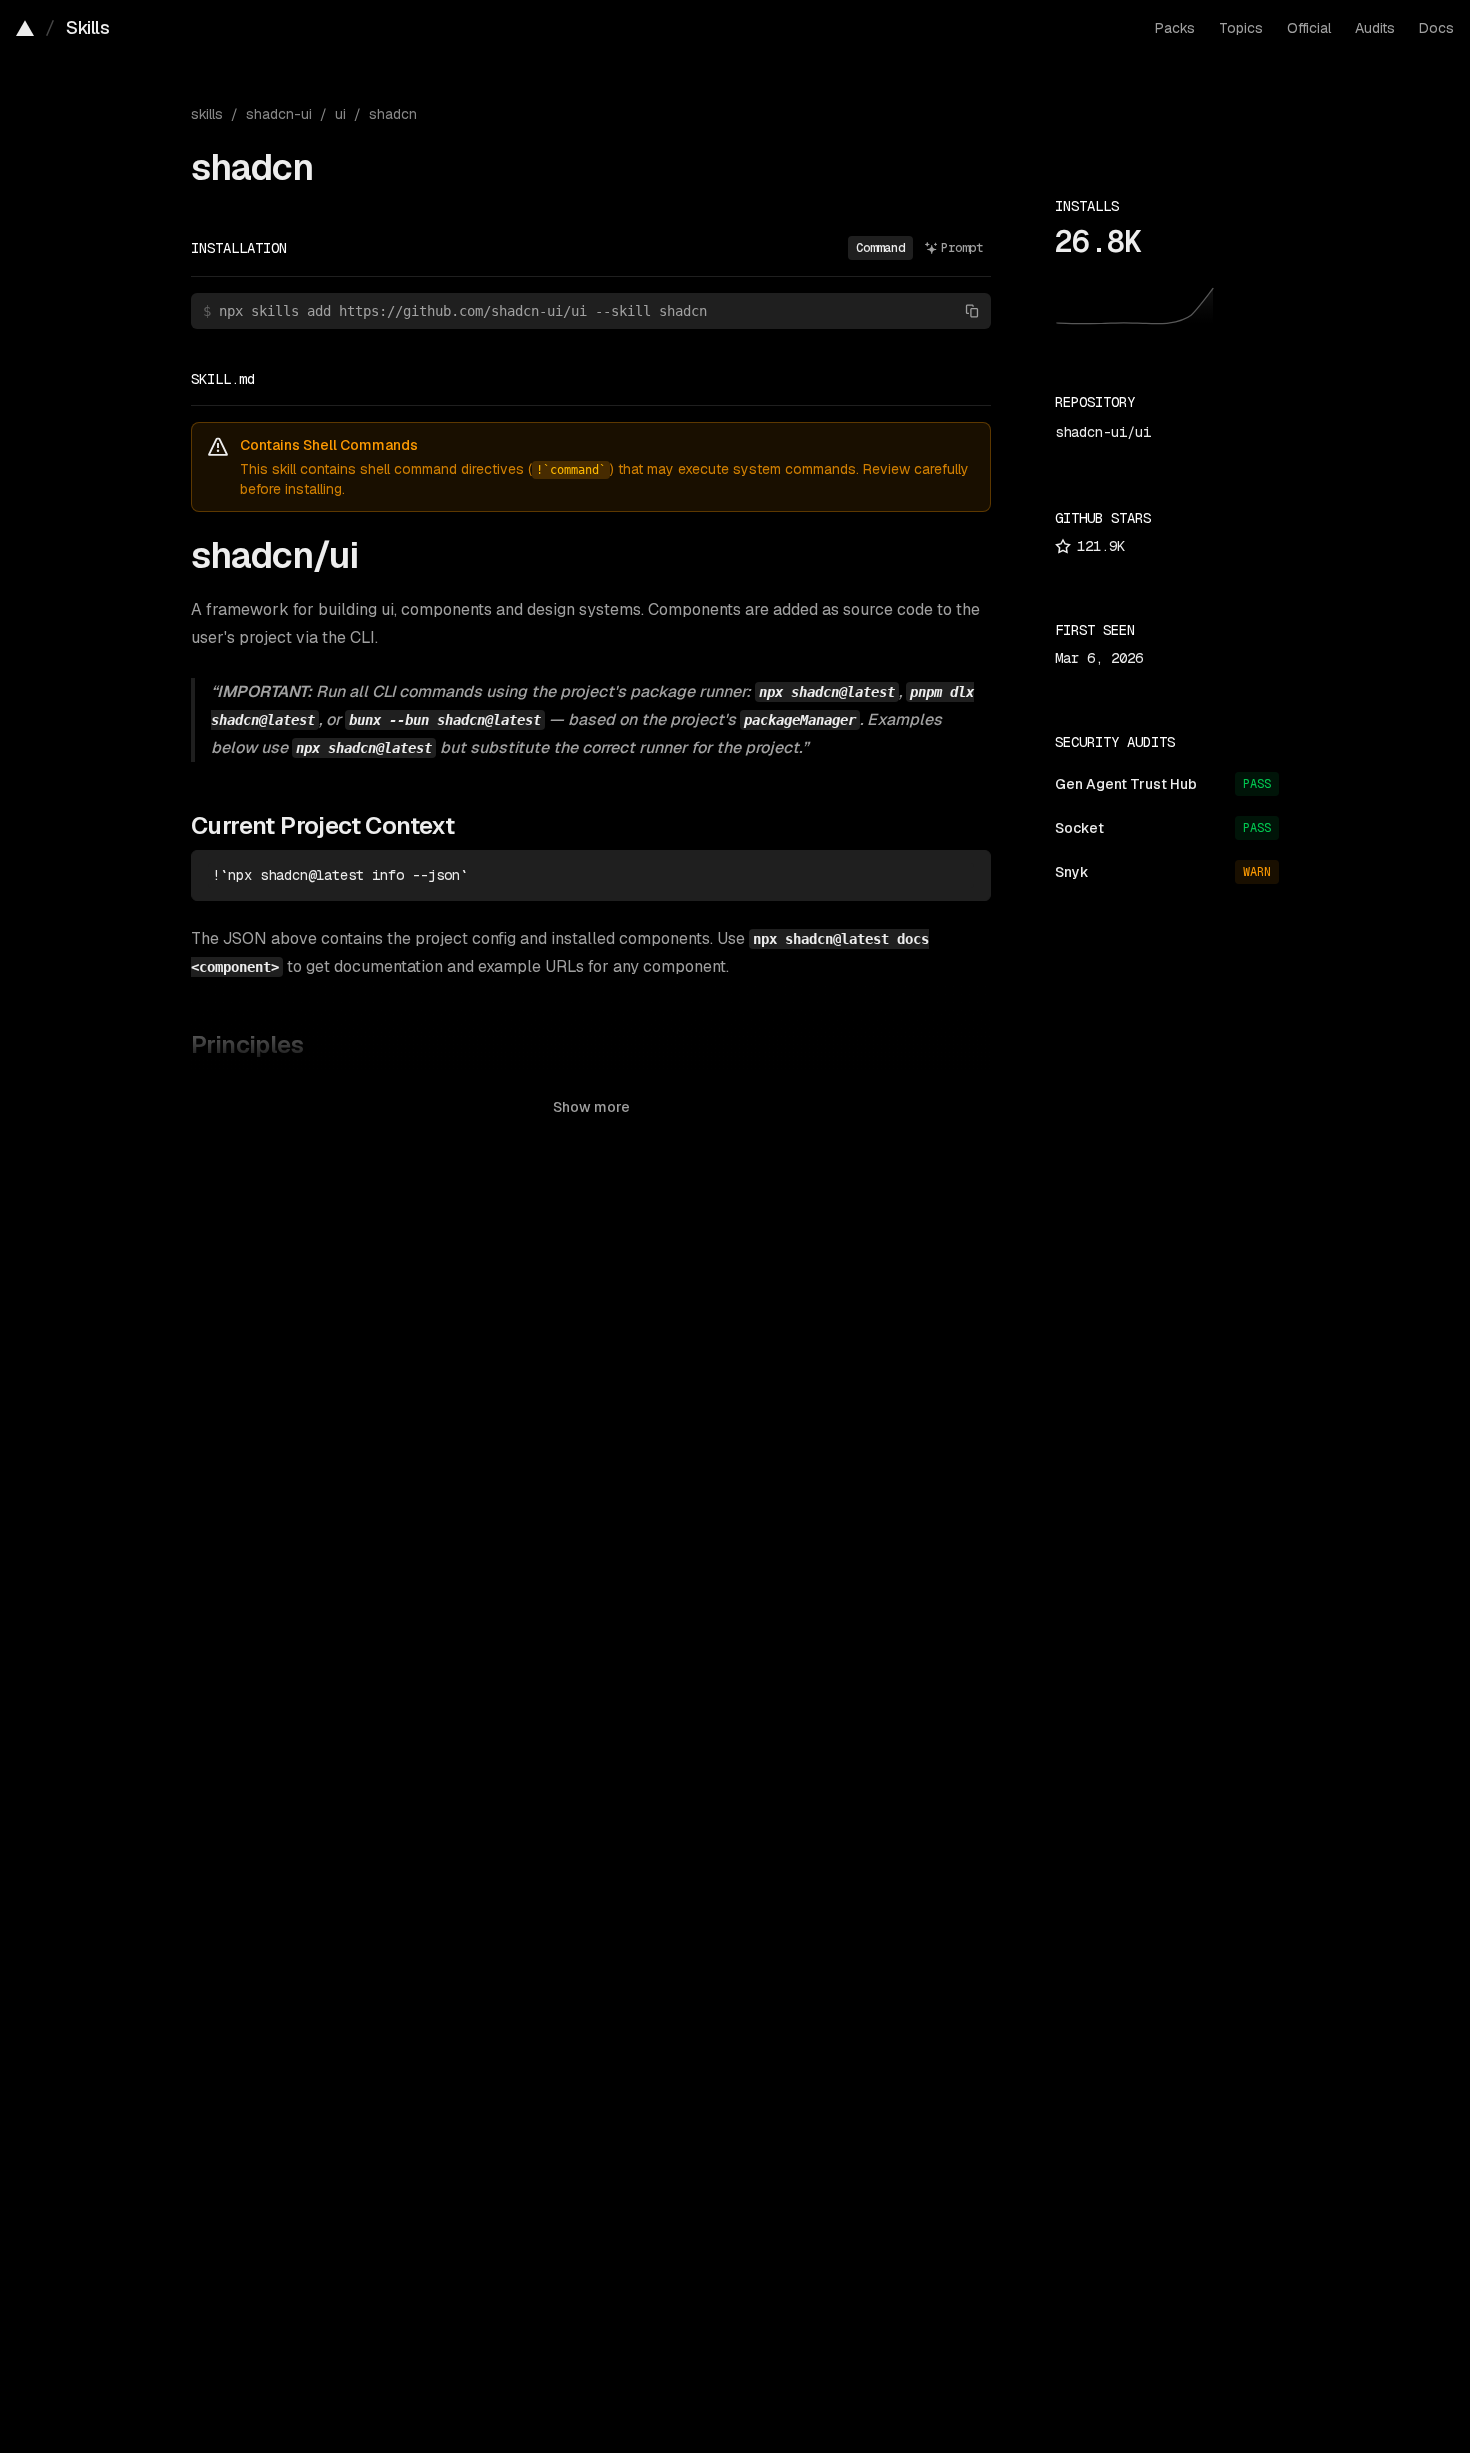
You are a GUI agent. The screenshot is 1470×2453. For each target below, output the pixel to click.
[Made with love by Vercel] (25, 28)
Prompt (962, 248)
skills (207, 114)
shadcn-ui (279, 114)
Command (880, 248)
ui (340, 114)
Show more (591, 1107)
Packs (1175, 28)
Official (1309, 28)
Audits (1375, 28)
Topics (1241, 28)
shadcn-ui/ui (1103, 432)
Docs (1436, 28)
